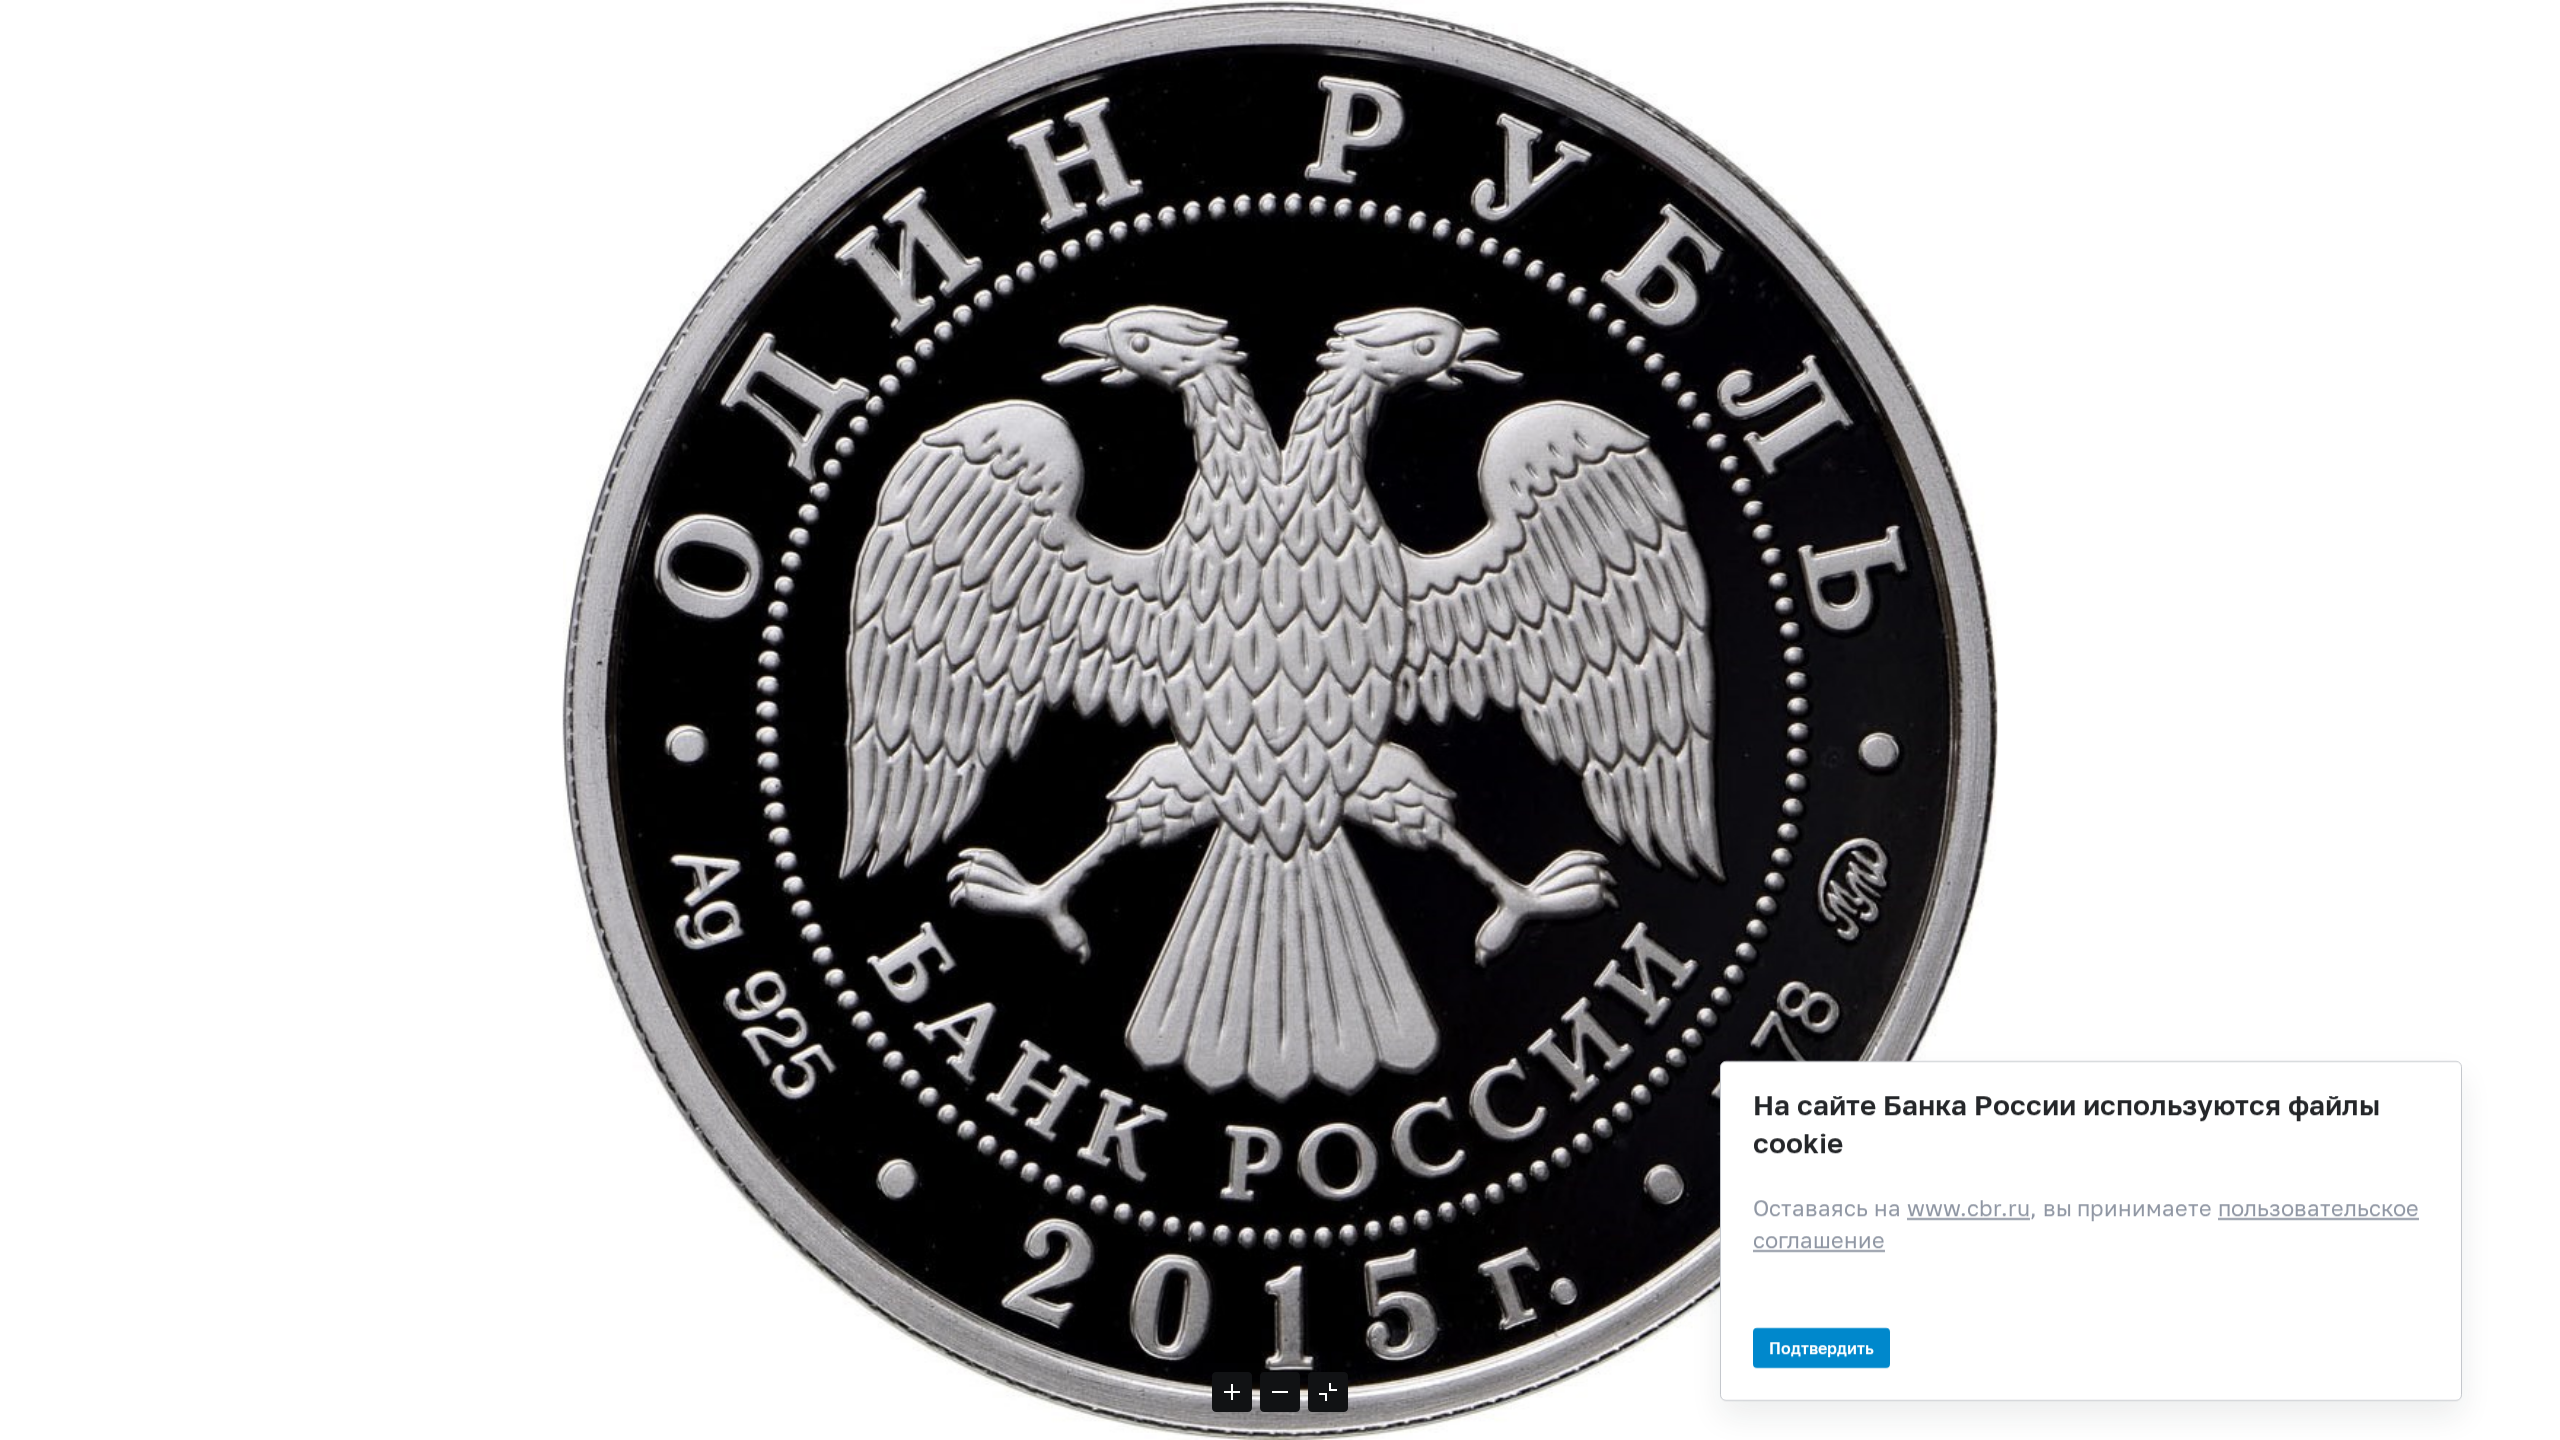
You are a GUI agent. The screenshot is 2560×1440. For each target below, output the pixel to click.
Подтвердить (1821, 1346)
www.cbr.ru (1968, 1207)
